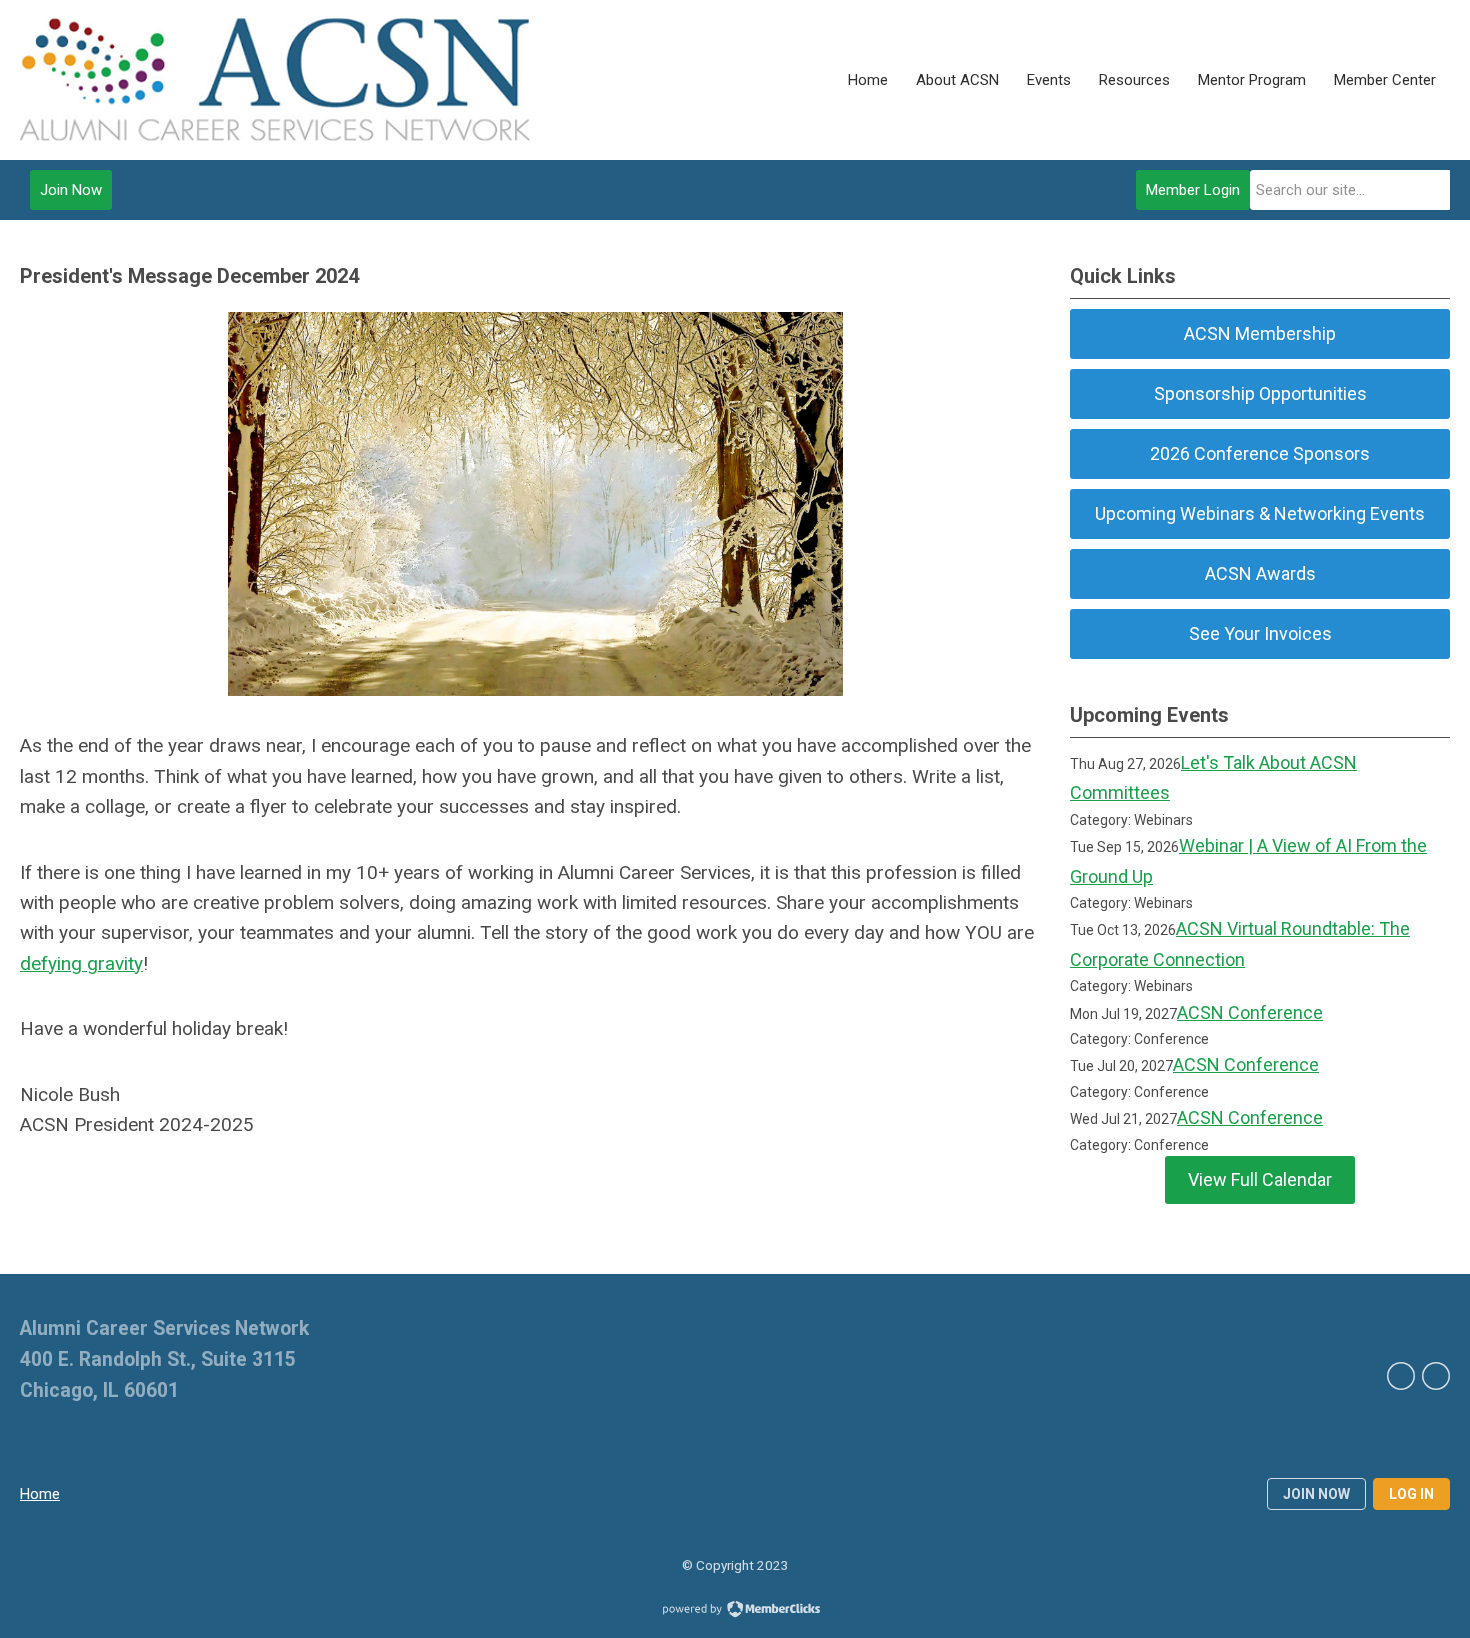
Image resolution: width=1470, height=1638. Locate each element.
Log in (1411, 1494)
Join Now (71, 190)
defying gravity (81, 963)
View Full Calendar (1260, 1179)
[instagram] (1436, 1376)
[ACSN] (275, 80)
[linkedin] (1401, 1376)
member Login (1193, 190)
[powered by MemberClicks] (735, 1611)
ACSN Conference (1250, 1012)
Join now (1316, 1494)
